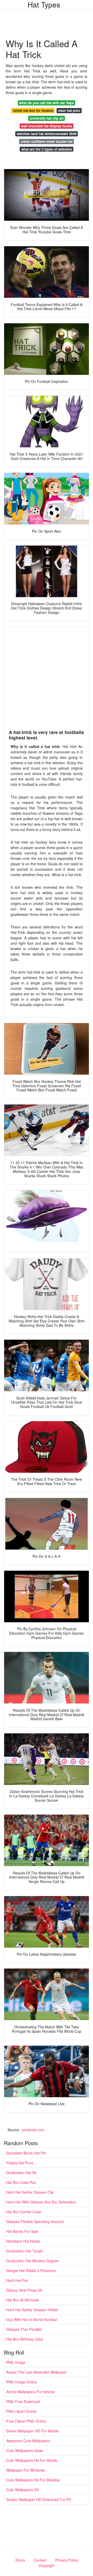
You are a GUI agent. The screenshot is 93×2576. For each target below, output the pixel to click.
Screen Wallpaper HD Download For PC (39, 2499)
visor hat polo (69, 110)
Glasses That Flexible (24, 2329)
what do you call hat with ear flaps (47, 103)
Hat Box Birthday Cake (25, 2339)
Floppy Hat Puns (20, 2163)
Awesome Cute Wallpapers (28, 2441)
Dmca (20, 2560)
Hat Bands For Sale (22, 2231)
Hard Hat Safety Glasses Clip (30, 2192)
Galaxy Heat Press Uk (24, 2290)
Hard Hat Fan (17, 2280)
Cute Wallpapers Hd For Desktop (33, 2480)
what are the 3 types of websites (47, 149)
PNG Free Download (23, 2401)
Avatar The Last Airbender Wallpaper (36, 2372)
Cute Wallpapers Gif (22, 2490)
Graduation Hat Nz (21, 2172)
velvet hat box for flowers (33, 110)
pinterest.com (33, 2130)
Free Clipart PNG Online (26, 2421)
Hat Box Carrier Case (24, 2212)
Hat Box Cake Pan (21, 2182)
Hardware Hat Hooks (23, 2241)
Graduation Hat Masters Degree (32, 2261)
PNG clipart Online (21, 2411)
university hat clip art (47, 118)
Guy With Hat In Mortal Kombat (32, 2319)
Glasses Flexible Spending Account (35, 2221)
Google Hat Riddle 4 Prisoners (31, 2270)
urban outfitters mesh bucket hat (47, 141)
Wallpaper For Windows (26, 2470)
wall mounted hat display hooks (47, 126)
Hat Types (44, 4)
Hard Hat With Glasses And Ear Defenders (41, 2202)
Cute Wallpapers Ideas (25, 2450)
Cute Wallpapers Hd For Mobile (32, 2460)
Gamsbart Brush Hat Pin (26, 2153)
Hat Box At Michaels (23, 2300)
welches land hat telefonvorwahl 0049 (47, 134)
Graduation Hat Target (25, 2251)
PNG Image (16, 2362)
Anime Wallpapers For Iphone (30, 2392)
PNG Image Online (22, 2382)
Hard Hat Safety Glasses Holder (32, 2310)
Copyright (47, 2565)
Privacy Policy (67, 2560)
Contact (40, 2560)
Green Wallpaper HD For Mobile (32, 2431)
